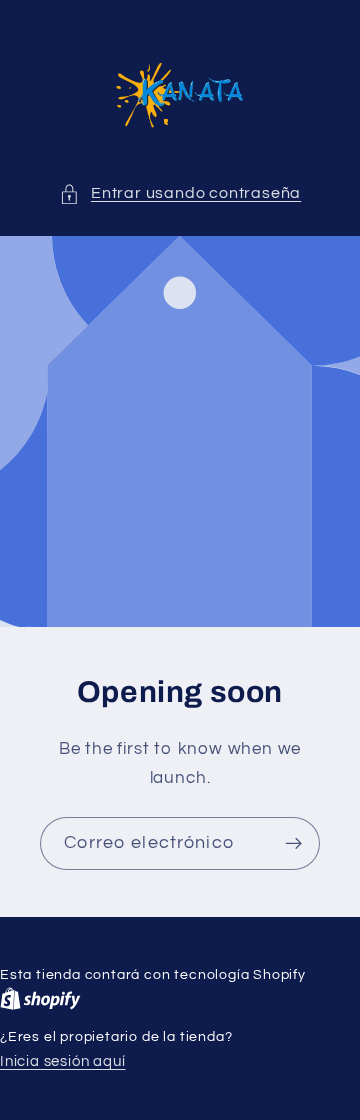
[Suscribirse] (293, 844)
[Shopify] (40, 998)
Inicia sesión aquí (63, 1061)
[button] (180, 193)
